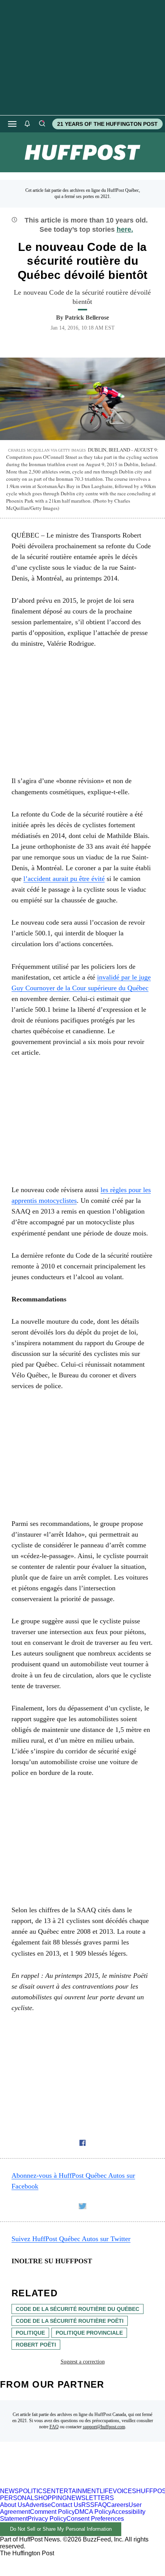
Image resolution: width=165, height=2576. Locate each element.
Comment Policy (52, 2512)
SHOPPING (50, 2498)
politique (30, 2333)
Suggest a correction (83, 2362)
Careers (118, 2505)
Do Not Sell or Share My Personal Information (61, 2529)
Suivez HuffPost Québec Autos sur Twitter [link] (71, 2239)
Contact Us (66, 2505)
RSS (88, 2505)
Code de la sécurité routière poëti (70, 2321)
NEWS (9, 2491)
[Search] (42, 124)
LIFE (106, 2491)
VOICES (125, 2491)
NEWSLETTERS (90, 2498)
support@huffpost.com (104, 2427)
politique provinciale (89, 2333)
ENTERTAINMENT (73, 2491)
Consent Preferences (95, 2519)
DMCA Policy (93, 2512)
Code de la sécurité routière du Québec (78, 2309)
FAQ (54, 2427)
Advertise (38, 2505)
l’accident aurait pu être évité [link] (64, 879)
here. (125, 229)
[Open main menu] (12, 124)
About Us (13, 2505)
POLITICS (33, 2491)
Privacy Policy (47, 2519)
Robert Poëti (36, 2345)
